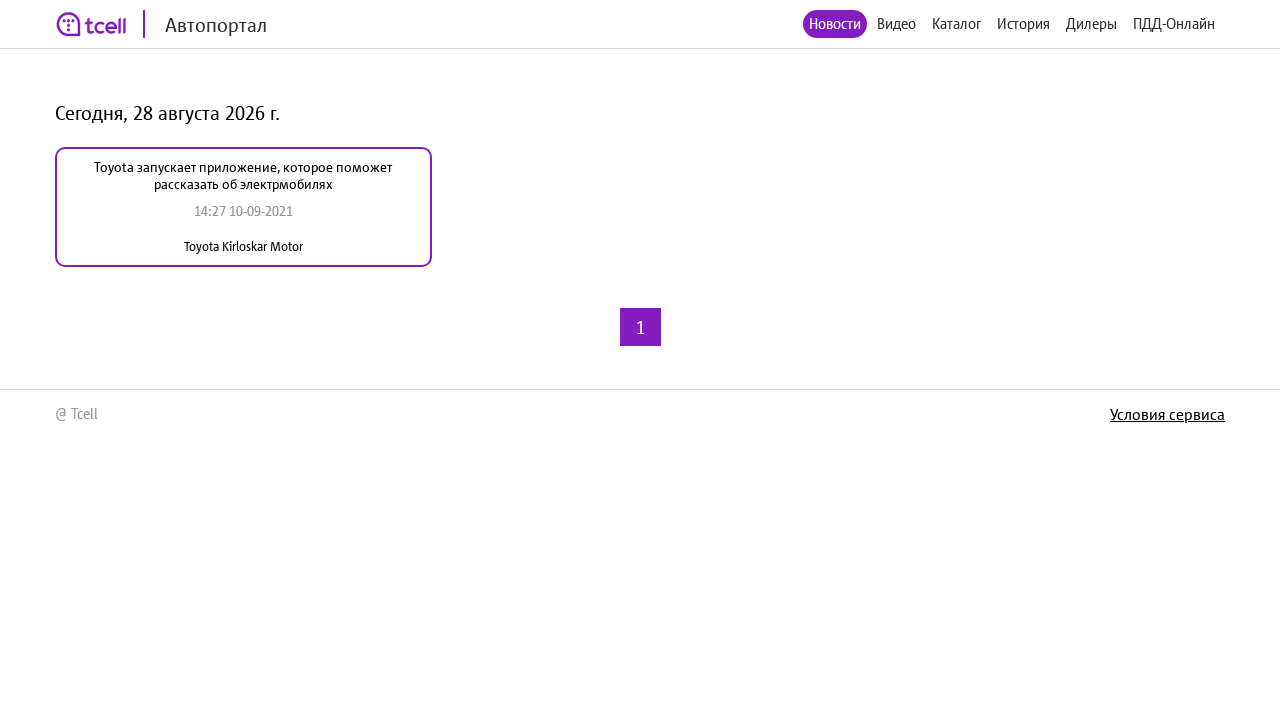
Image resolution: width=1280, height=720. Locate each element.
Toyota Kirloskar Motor (243, 246)
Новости (835, 23)
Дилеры (1091, 23)
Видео (896, 23)
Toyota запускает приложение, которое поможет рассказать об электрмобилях (243, 175)
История (1023, 23)
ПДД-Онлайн (1174, 23)
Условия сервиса (1167, 414)
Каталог (956, 23)
